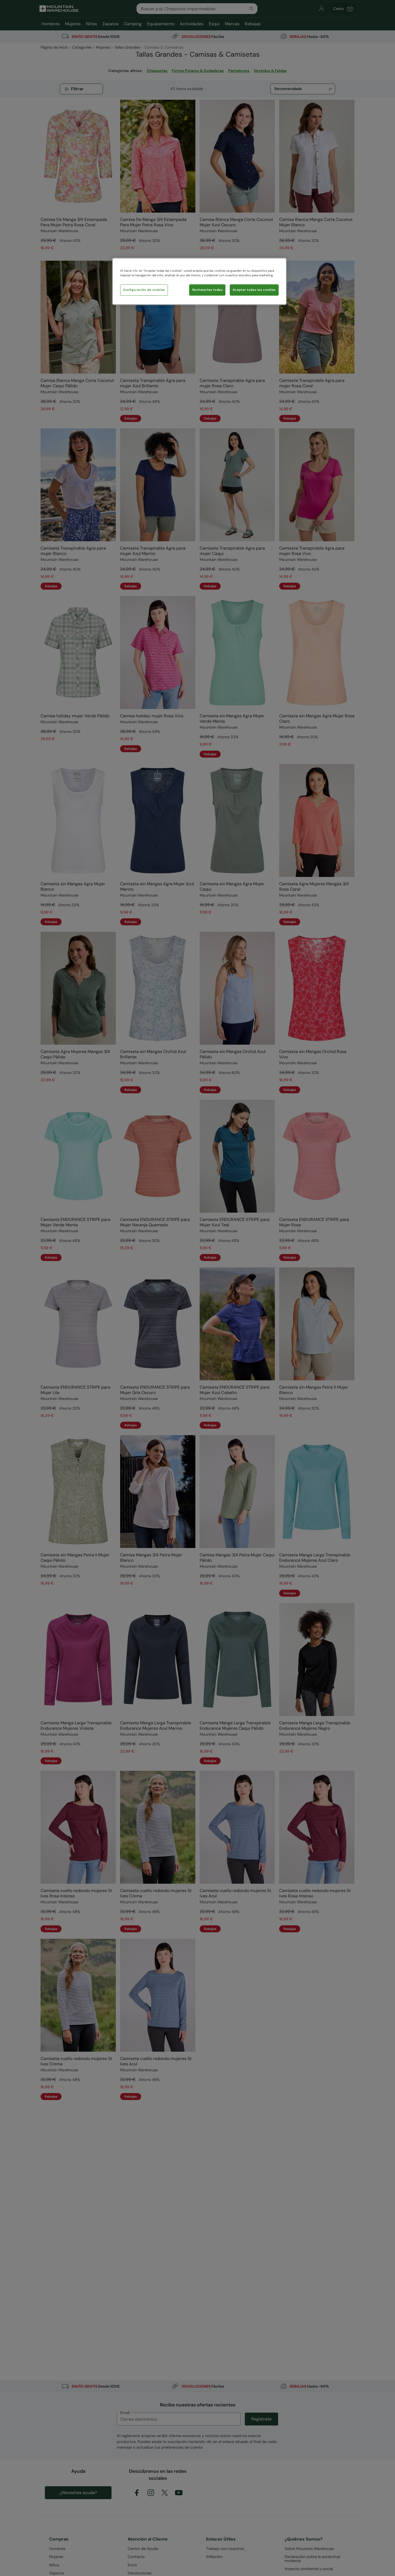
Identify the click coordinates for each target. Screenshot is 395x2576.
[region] (199, 281)
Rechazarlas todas (208, 290)
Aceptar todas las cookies (254, 290)
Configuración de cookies (144, 290)
